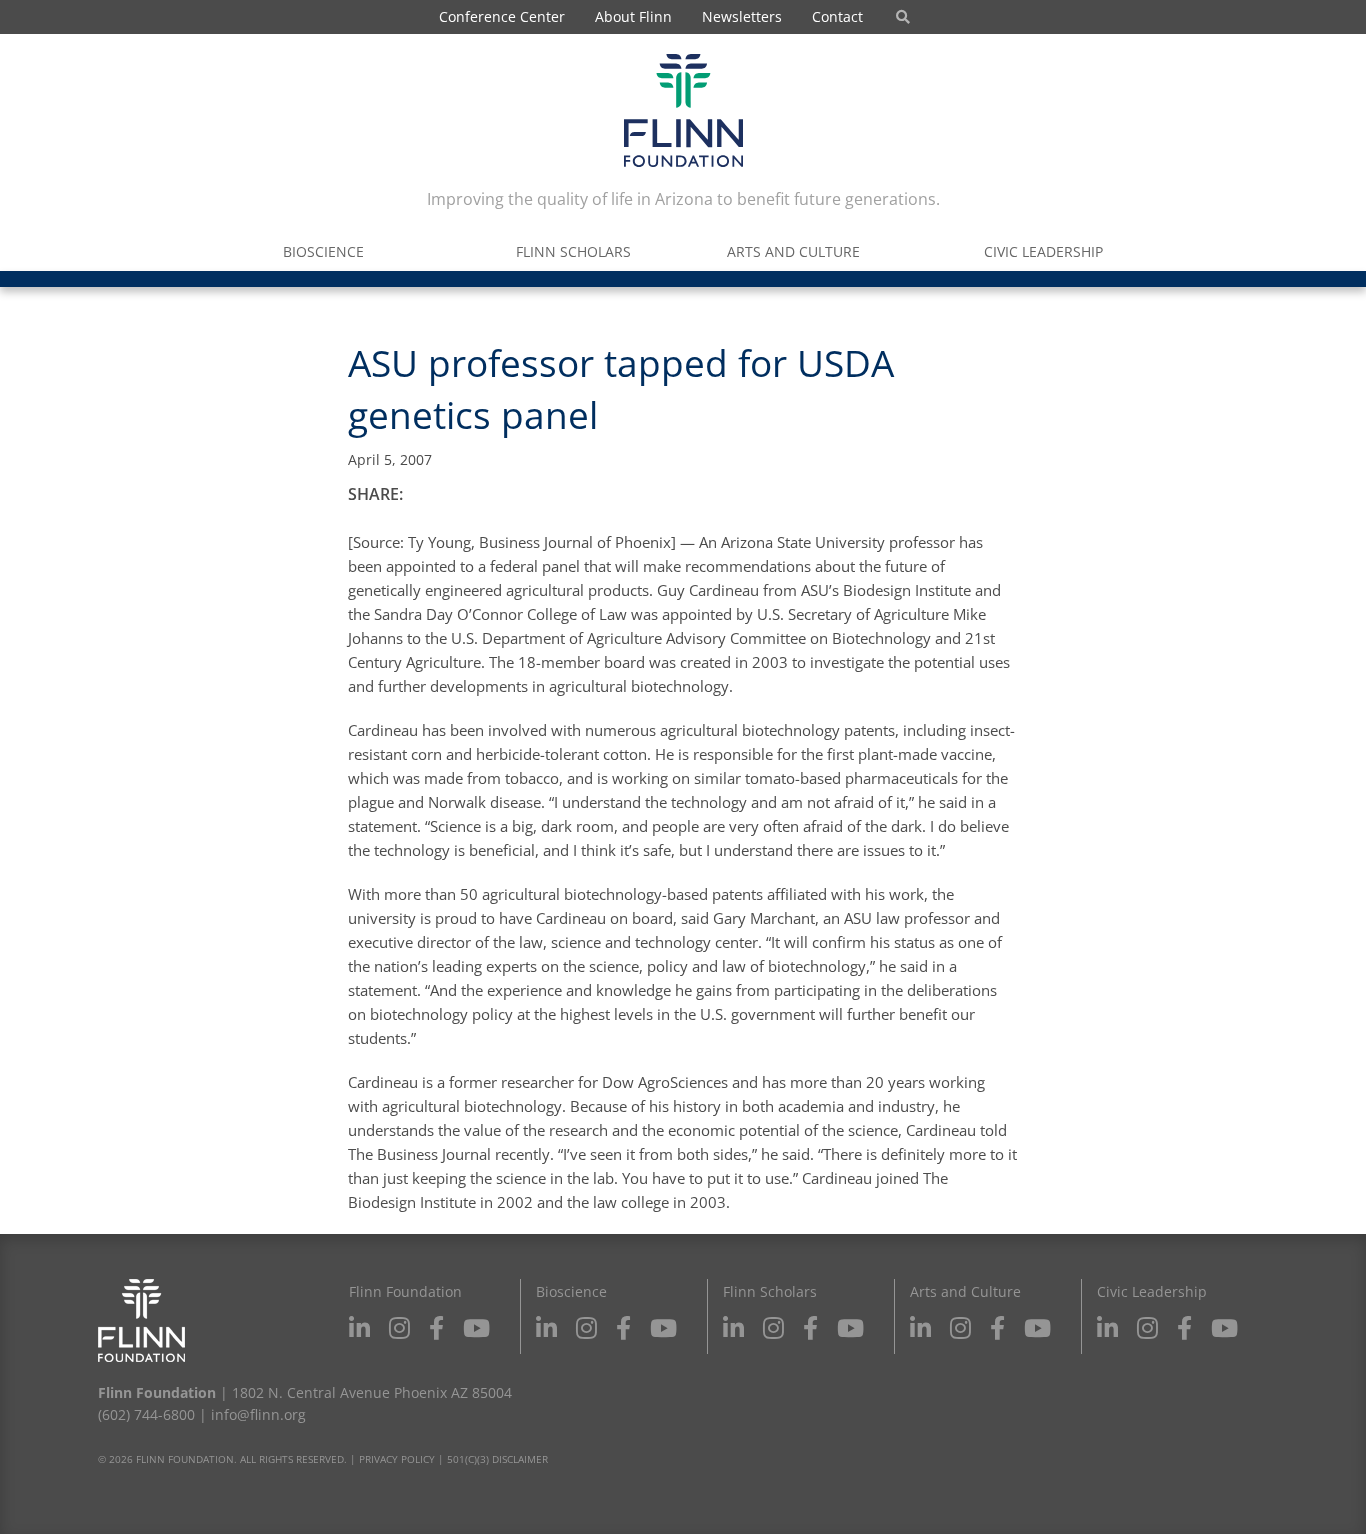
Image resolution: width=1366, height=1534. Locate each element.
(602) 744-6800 (146, 1414)
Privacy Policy (397, 1459)
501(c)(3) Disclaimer (497, 1459)
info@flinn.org (258, 1414)
